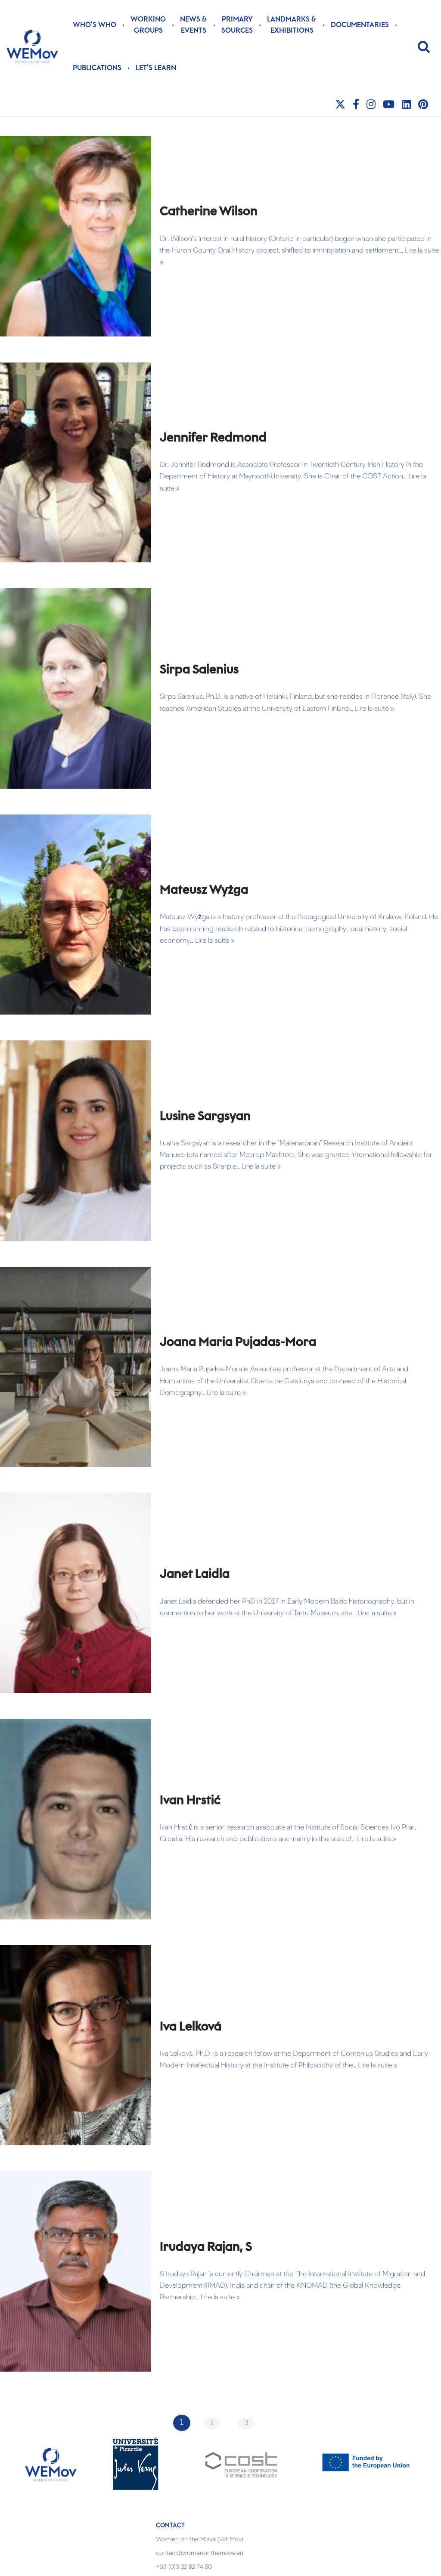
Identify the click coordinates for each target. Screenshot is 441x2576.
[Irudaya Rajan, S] (76, 2271)
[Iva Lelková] (76, 2045)
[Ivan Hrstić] (76, 1819)
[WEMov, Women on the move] (32, 46)
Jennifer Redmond (213, 438)
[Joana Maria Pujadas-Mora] (76, 1367)
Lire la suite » (374, 709)
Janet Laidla (195, 1574)
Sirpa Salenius (199, 670)
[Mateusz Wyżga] (76, 915)
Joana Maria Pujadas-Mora (238, 1342)
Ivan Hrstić (190, 1801)
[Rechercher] (424, 46)
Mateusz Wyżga (204, 890)
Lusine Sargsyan (205, 1117)
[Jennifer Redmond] (76, 463)
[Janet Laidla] (76, 1593)
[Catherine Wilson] (76, 236)
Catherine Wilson (209, 212)
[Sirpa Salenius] (76, 688)
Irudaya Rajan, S (206, 2247)
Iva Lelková (191, 2027)
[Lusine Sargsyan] (76, 1141)
